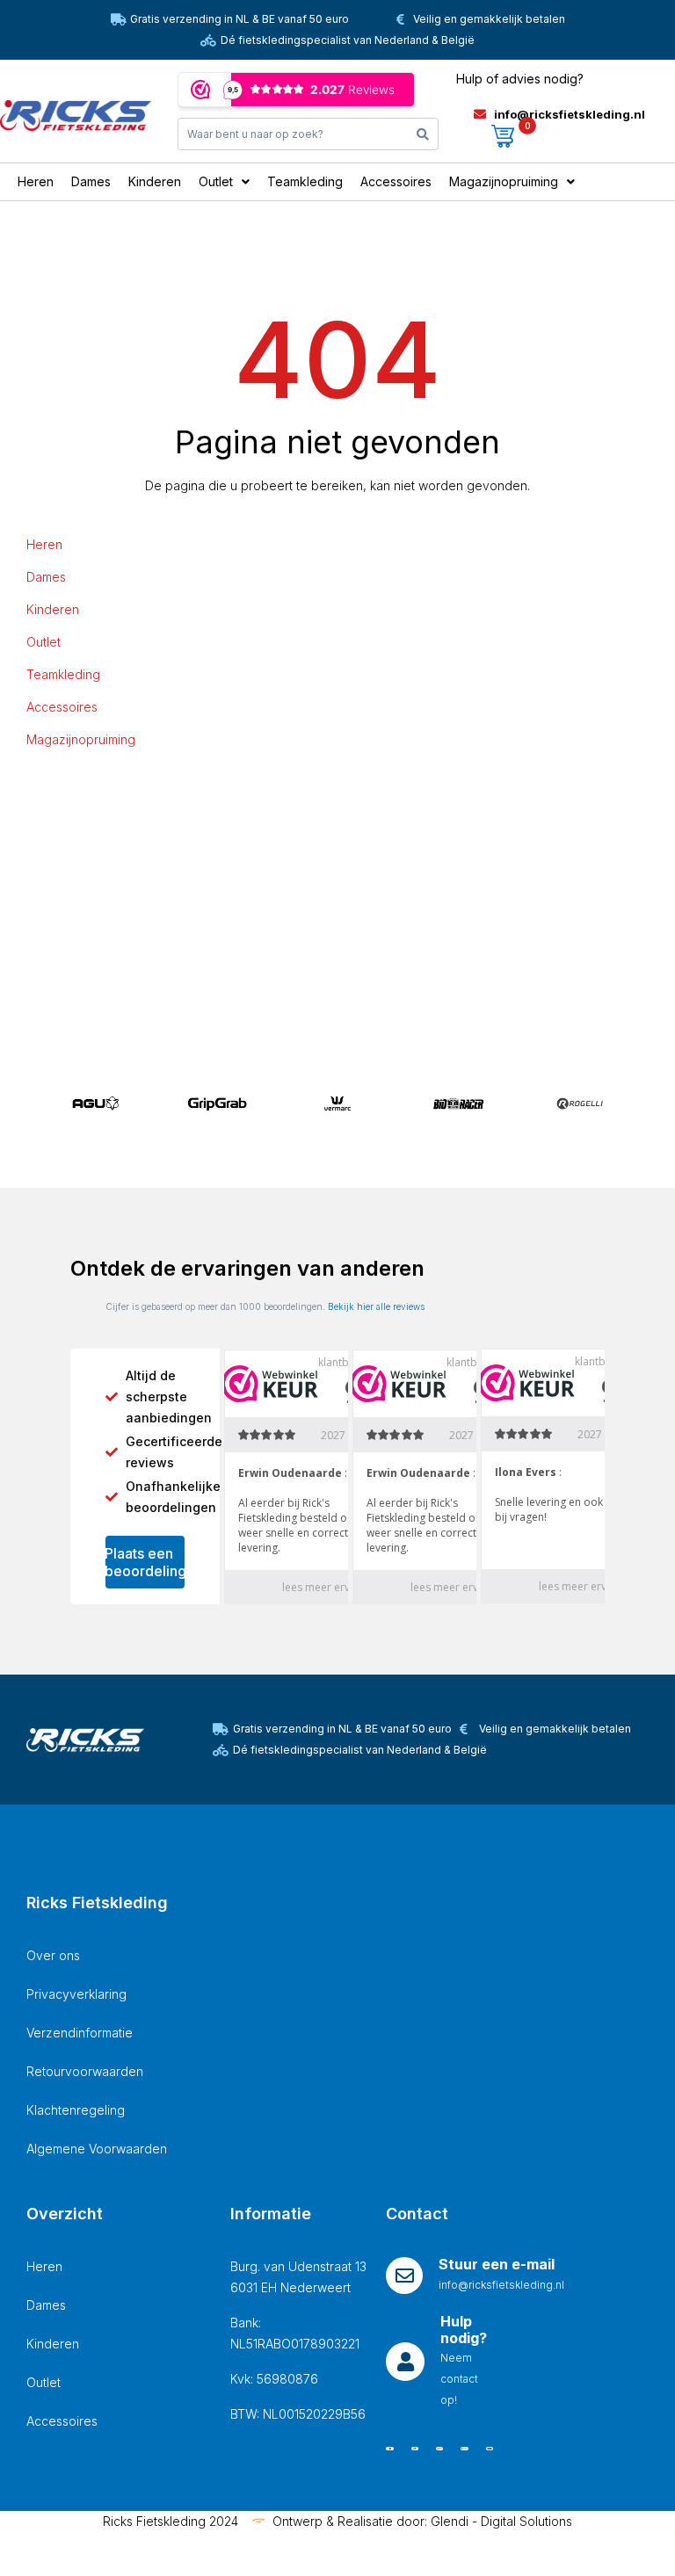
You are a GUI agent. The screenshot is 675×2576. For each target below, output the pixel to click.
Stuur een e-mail (497, 2264)
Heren (44, 544)
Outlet (44, 642)
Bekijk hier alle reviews (376, 1306)
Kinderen (53, 609)
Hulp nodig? (464, 2330)
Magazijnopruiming (81, 739)
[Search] (423, 134)
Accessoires (62, 707)
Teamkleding (63, 674)
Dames (46, 577)
